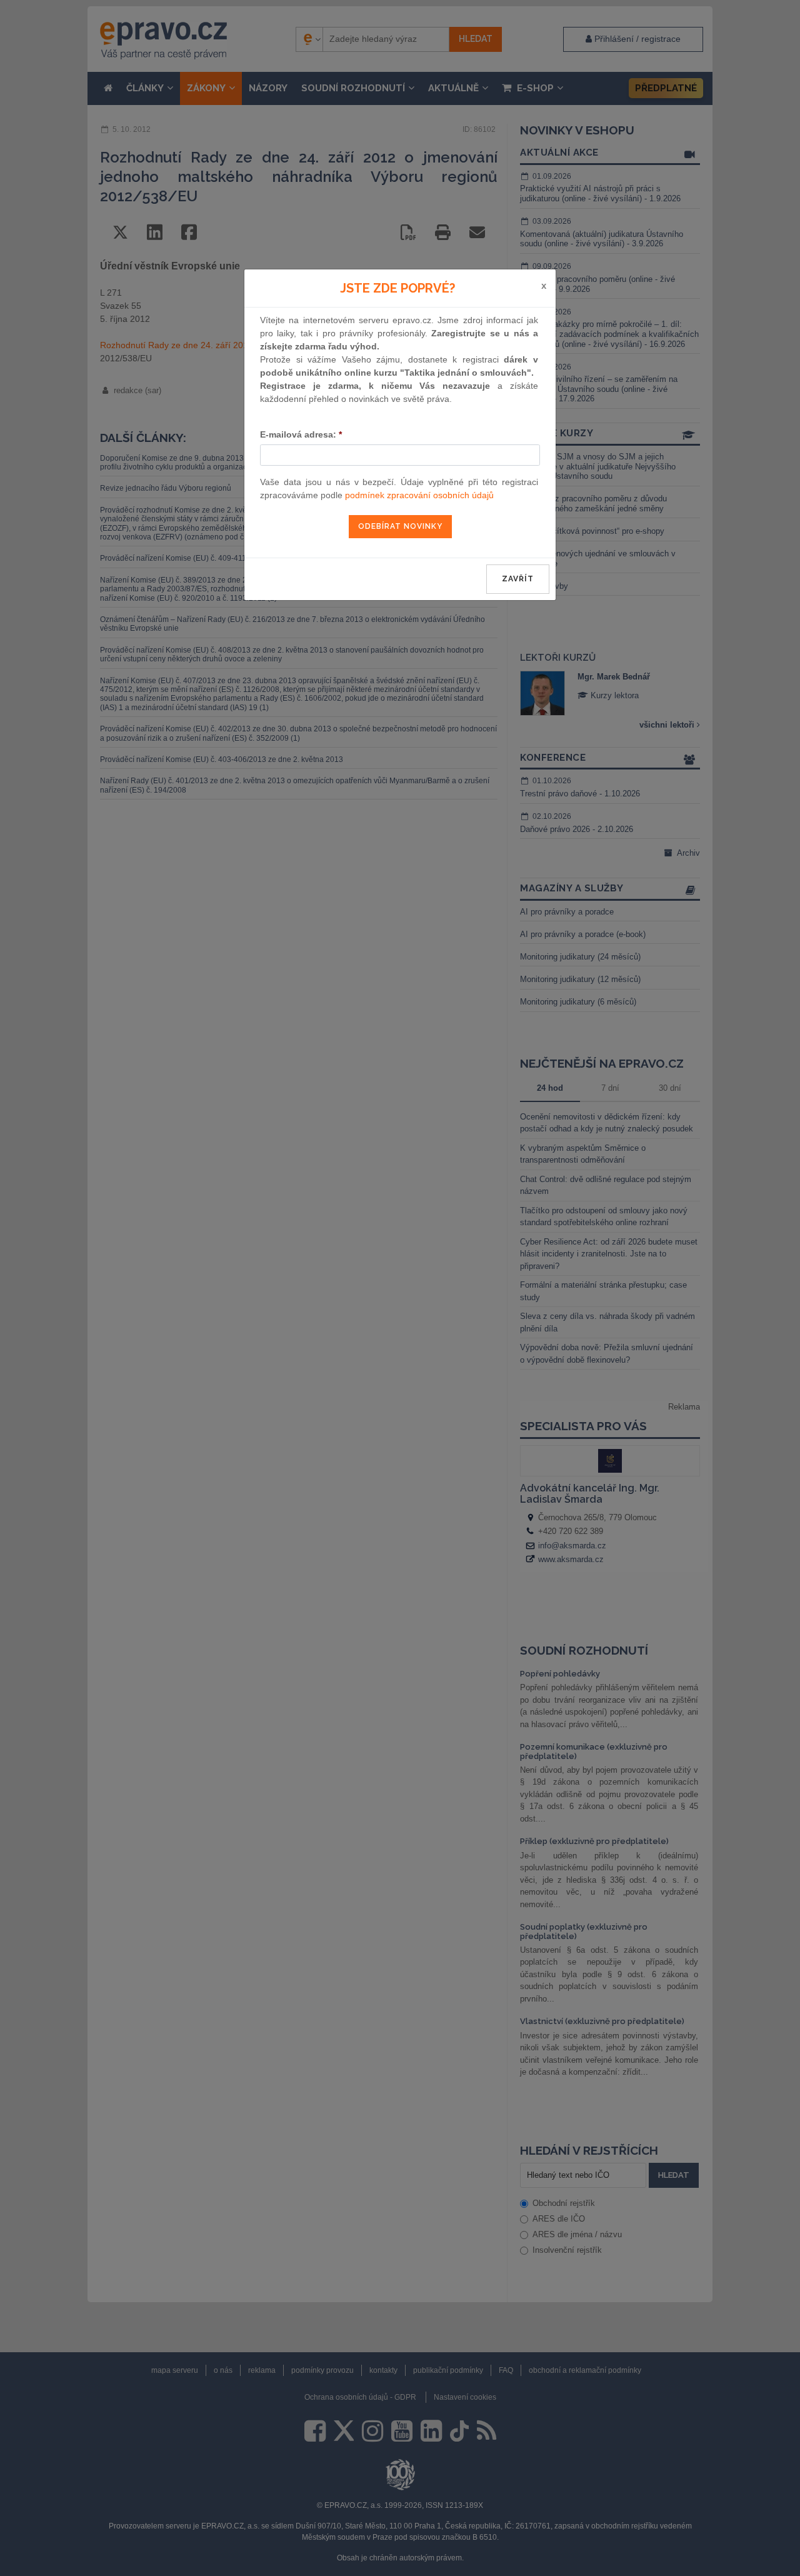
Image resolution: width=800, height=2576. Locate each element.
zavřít (518, 579)
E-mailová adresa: (301, 434)
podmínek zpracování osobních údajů (419, 495)
